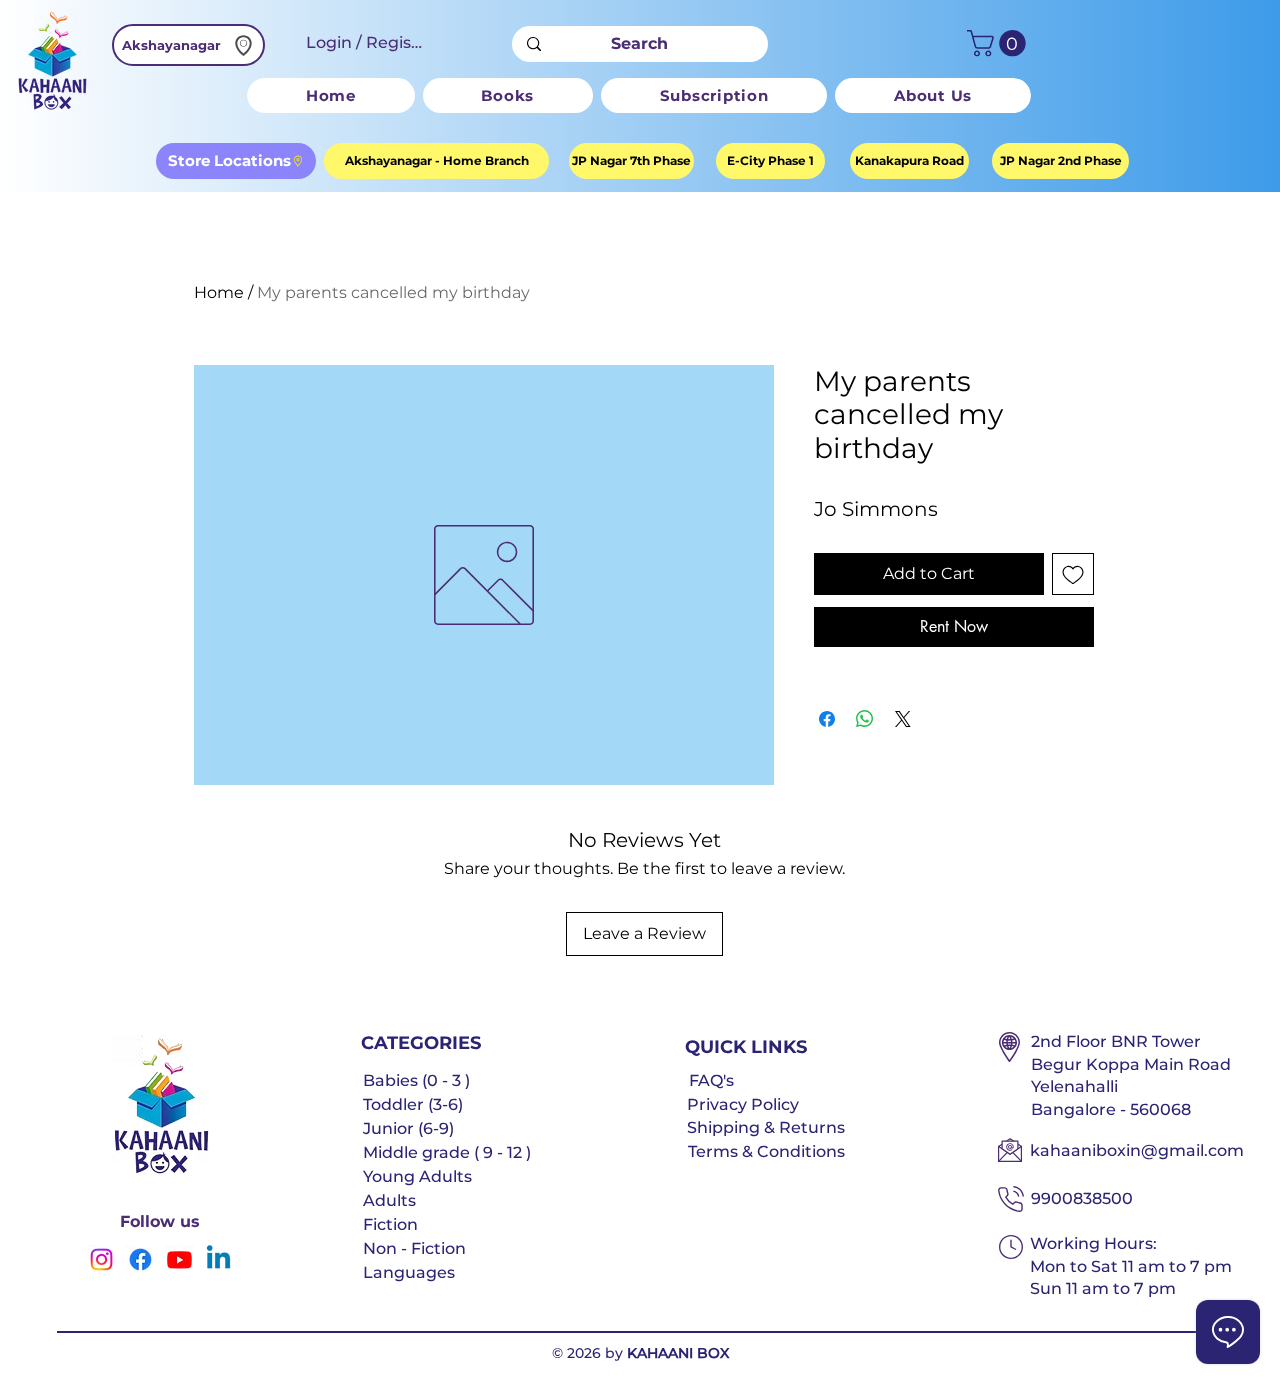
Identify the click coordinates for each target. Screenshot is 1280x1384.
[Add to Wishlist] (1073, 574)
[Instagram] (101, 1259)
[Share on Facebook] (827, 719)
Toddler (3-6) (413, 1104)
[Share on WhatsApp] (865, 719)
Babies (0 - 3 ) (416, 1080)
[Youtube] (179, 1259)
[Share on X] (903, 719)
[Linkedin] (218, 1259)
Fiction (390, 1224)
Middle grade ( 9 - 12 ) (447, 1152)
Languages (409, 1272)
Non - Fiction (414, 1248)
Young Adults (417, 1176)
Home (219, 292)
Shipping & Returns (766, 1127)
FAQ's (711, 1080)
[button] (999, 43)
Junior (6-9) (408, 1128)
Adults (389, 1200)
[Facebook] (140, 1259)
